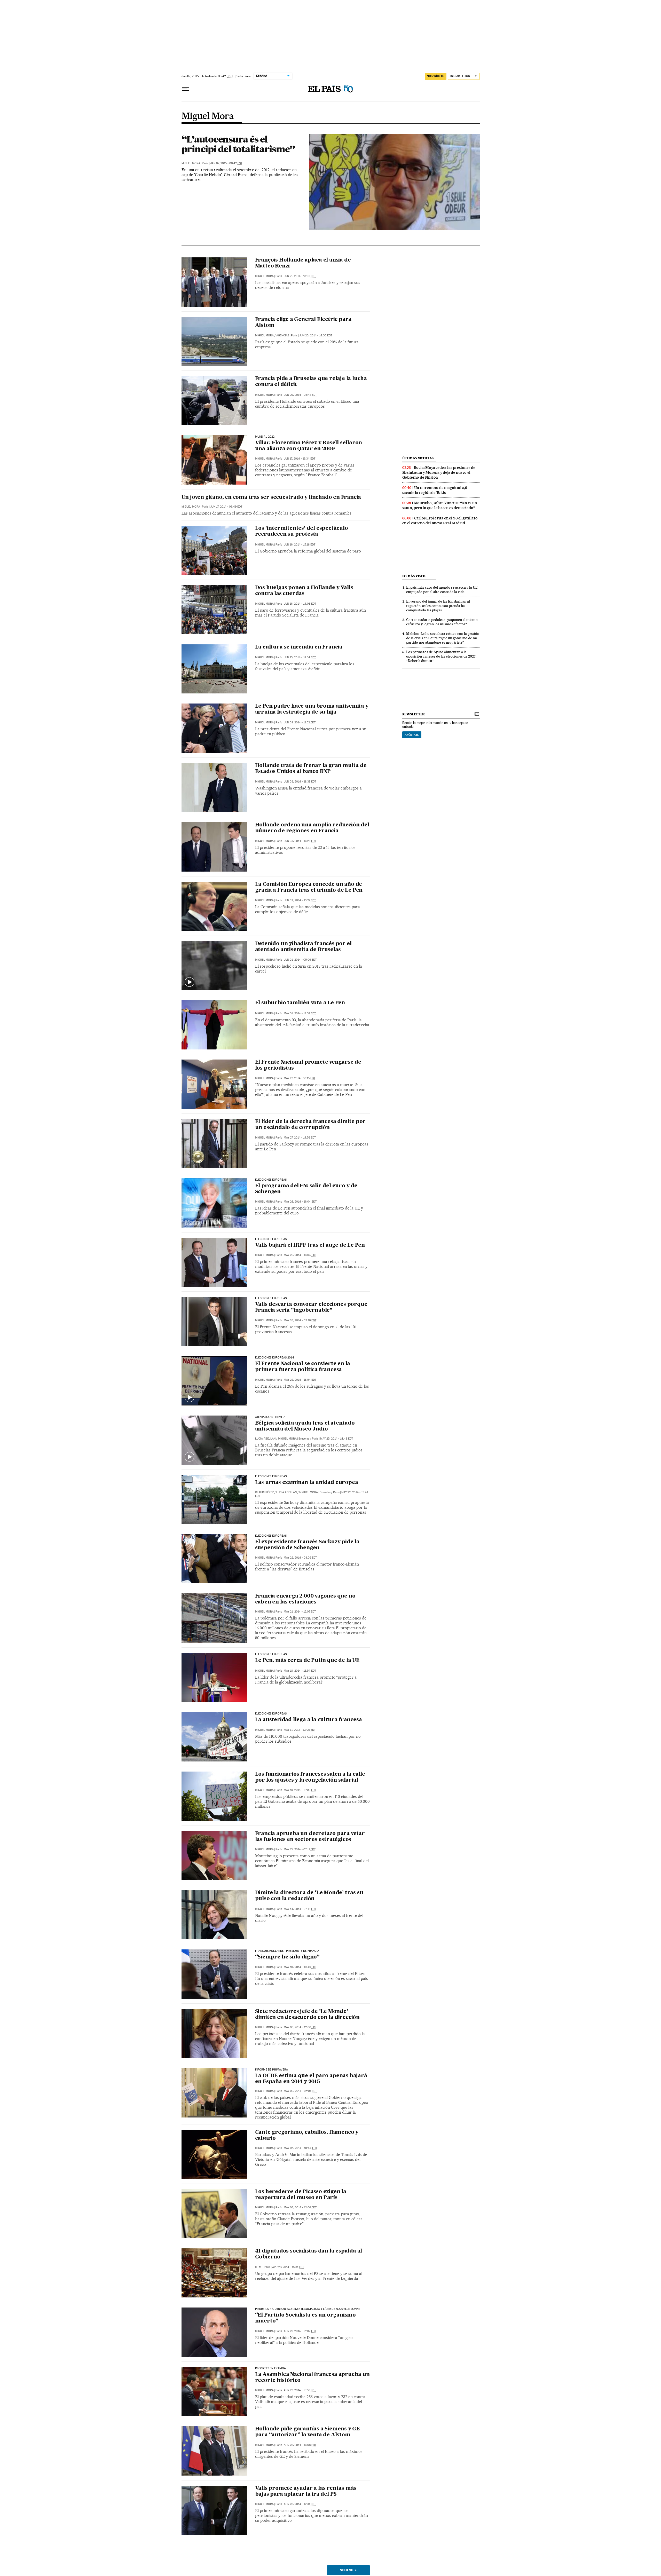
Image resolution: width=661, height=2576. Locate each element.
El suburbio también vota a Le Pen (300, 1003)
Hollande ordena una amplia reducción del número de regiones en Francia (312, 828)
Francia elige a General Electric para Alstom (303, 323)
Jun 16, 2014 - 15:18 (300, 545)
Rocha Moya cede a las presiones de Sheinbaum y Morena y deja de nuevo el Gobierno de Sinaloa (439, 472)
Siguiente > (348, 2570)
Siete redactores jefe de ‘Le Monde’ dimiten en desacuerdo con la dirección (307, 2015)
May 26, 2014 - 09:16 (300, 1320)
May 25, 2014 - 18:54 (300, 1380)
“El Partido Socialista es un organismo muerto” (305, 2318)
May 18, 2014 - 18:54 (300, 1671)
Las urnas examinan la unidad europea (307, 1483)
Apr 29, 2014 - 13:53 (300, 2390)
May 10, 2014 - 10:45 (300, 1967)
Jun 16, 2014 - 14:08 (300, 604)
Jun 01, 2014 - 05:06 (300, 960)
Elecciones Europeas (271, 1180)
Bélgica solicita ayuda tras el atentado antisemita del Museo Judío (305, 1426)
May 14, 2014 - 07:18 (300, 1909)
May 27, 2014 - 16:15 (300, 1078)
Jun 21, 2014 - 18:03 (300, 276)
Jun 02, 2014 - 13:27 (300, 900)
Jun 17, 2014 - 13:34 (300, 459)
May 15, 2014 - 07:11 (300, 1849)
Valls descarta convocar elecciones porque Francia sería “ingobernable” (311, 1307)
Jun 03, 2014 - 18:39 (300, 782)
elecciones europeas (271, 1298)
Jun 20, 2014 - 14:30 (316, 335)
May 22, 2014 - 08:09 (300, 1558)
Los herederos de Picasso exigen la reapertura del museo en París (301, 2195)
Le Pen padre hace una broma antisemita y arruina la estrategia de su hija (312, 709)
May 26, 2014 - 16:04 (300, 1202)
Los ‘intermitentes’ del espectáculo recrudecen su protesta (302, 531)
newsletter (414, 714)
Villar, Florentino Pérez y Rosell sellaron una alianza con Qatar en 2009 (309, 446)
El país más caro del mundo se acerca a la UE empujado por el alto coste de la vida (442, 590)
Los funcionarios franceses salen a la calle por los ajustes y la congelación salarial (310, 1777)
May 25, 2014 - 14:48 (337, 1439)
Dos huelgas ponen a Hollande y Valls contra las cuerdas (304, 591)
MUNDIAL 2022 (265, 437)
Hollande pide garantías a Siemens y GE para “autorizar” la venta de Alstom (307, 2432)
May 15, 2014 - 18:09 (300, 1790)
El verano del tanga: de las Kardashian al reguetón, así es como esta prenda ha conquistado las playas (438, 606)
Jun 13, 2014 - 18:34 (300, 657)
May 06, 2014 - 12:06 (300, 2027)
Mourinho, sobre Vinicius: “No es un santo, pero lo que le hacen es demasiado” (440, 505)
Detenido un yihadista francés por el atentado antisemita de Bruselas (303, 947)
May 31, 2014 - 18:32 (300, 1013)
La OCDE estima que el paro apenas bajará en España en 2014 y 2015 (311, 2079)
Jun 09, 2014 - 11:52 (300, 722)
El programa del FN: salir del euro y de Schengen (306, 1189)
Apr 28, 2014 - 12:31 (300, 2504)
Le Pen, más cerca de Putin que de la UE (307, 1661)
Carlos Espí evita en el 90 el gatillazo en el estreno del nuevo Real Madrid (440, 521)
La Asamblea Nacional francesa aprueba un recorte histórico (312, 2378)
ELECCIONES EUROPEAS (271, 1476)
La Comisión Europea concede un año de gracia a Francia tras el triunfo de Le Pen (309, 887)
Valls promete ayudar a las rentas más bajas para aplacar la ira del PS (306, 2491)
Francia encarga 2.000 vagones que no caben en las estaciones (305, 1599)
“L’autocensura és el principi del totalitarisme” (238, 144)
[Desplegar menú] (186, 89)
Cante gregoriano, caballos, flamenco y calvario (307, 2135)
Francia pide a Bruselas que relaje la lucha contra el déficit (311, 382)
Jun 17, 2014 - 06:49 (226, 507)
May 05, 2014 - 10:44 (300, 2148)
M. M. (259, 2267)
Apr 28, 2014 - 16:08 (300, 2445)
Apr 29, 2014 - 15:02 (300, 2331)
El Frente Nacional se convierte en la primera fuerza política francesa (303, 1367)
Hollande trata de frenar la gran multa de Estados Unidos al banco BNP (311, 769)
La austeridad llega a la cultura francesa (309, 1720)
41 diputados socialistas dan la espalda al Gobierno (309, 2254)
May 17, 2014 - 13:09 (300, 1730)
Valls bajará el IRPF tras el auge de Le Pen (310, 1245)
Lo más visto (414, 576)
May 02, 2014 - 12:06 (300, 2207)
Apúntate (412, 735)
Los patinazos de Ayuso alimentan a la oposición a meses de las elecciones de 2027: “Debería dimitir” (441, 656)
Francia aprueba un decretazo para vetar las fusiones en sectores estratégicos (310, 1837)
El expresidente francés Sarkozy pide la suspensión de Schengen (307, 1545)
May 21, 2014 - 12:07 (300, 1612)
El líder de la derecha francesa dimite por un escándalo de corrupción (310, 1125)
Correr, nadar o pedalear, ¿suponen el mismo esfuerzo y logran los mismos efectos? (442, 622)
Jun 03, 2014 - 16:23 (300, 841)
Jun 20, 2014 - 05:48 (300, 395)
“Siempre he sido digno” (287, 1957)
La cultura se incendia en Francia (299, 647)
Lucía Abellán (265, 1439)
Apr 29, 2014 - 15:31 (288, 2267)
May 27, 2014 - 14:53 (300, 1138)
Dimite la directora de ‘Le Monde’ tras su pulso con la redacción (309, 1896)
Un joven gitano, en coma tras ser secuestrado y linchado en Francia (271, 497)
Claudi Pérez (264, 1492)
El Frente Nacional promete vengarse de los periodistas (308, 1065)
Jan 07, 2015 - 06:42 (226, 163)
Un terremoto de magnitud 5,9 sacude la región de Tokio (435, 490)
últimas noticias (418, 458)
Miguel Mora (208, 116)
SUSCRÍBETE (436, 76)
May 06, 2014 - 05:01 (300, 2091)
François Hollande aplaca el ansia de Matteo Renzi (303, 263)
